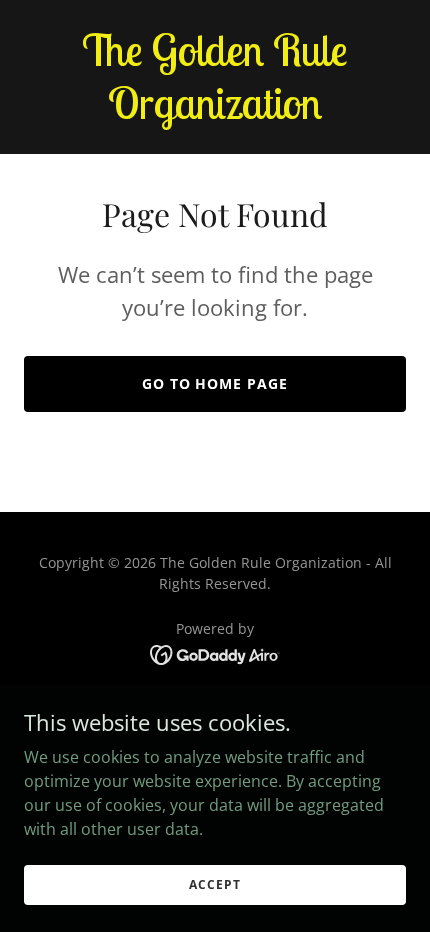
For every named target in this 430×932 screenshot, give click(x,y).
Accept (214, 884)
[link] (215, 113)
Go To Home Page (215, 383)
